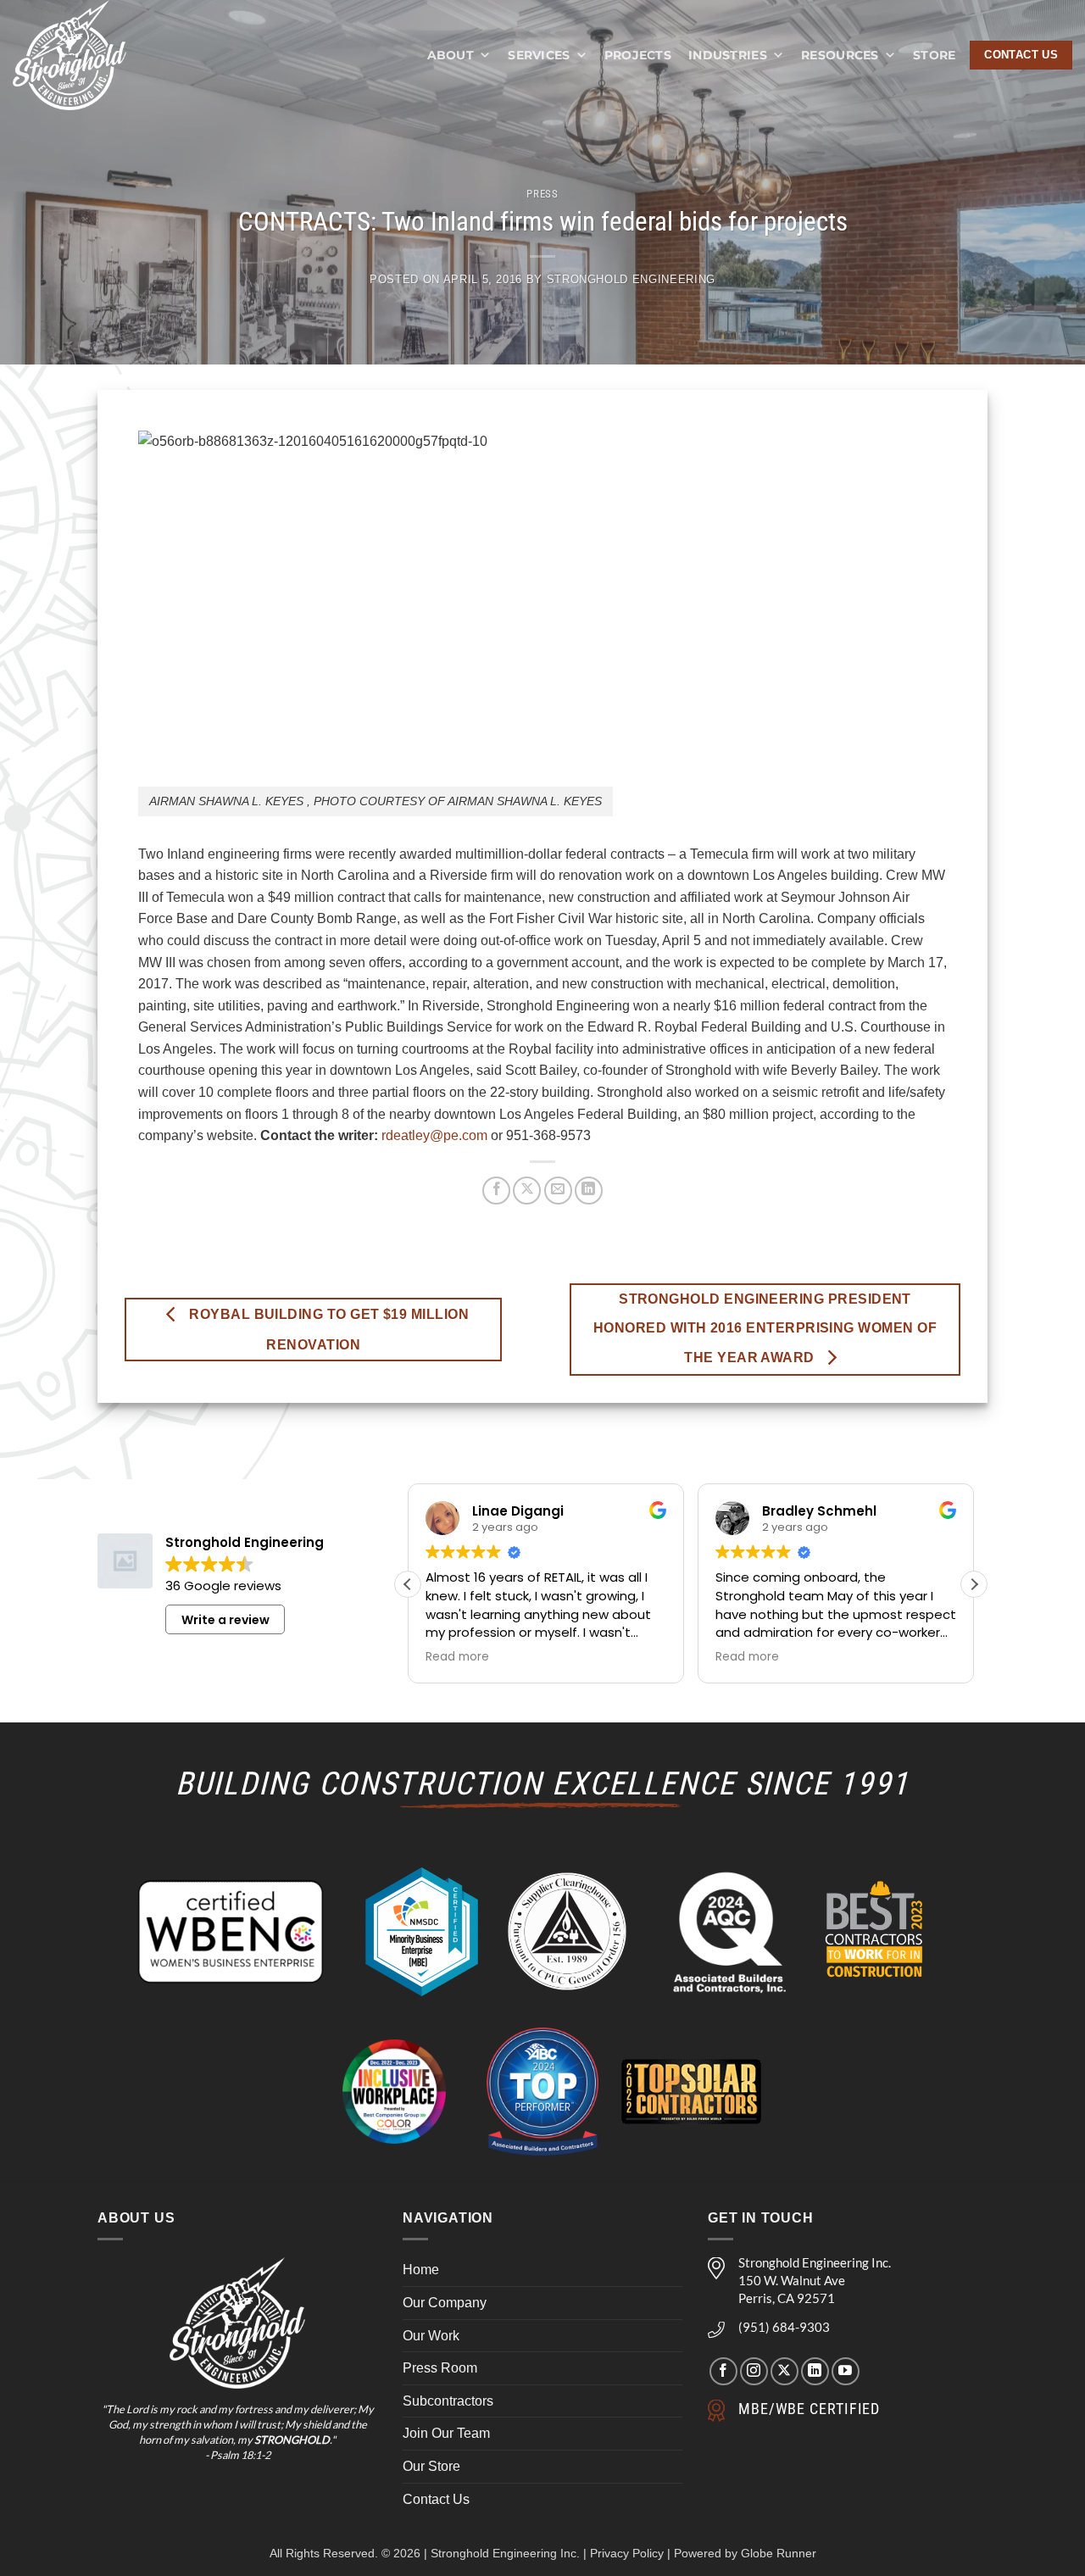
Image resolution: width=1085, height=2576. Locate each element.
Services (539, 55)
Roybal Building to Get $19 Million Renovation (327, 1330)
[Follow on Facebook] (723, 2371)
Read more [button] (457, 1657)
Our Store (431, 2466)
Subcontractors (448, 2401)
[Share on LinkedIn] (589, 1191)
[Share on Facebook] (496, 1191)
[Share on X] (527, 1191)
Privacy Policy (627, 2553)
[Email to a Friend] (558, 1191)
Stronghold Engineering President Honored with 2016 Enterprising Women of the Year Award (765, 1328)
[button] (974, 1584)
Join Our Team (446, 2433)
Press (542, 194)
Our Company (445, 2303)
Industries (728, 55)
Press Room (440, 2368)
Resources (840, 55)
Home (421, 2270)
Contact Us (436, 2499)
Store (934, 55)
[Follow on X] (785, 2371)
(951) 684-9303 (784, 2327)
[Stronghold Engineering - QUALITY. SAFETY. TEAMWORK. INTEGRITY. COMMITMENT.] (87, 55)
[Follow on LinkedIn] (815, 2371)
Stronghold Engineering (631, 279)
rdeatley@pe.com (434, 1135)
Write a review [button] (225, 1620)
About (451, 55)
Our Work (431, 2336)
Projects (638, 55)
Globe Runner (779, 2553)
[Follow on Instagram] (754, 2371)
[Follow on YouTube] (846, 2371)
